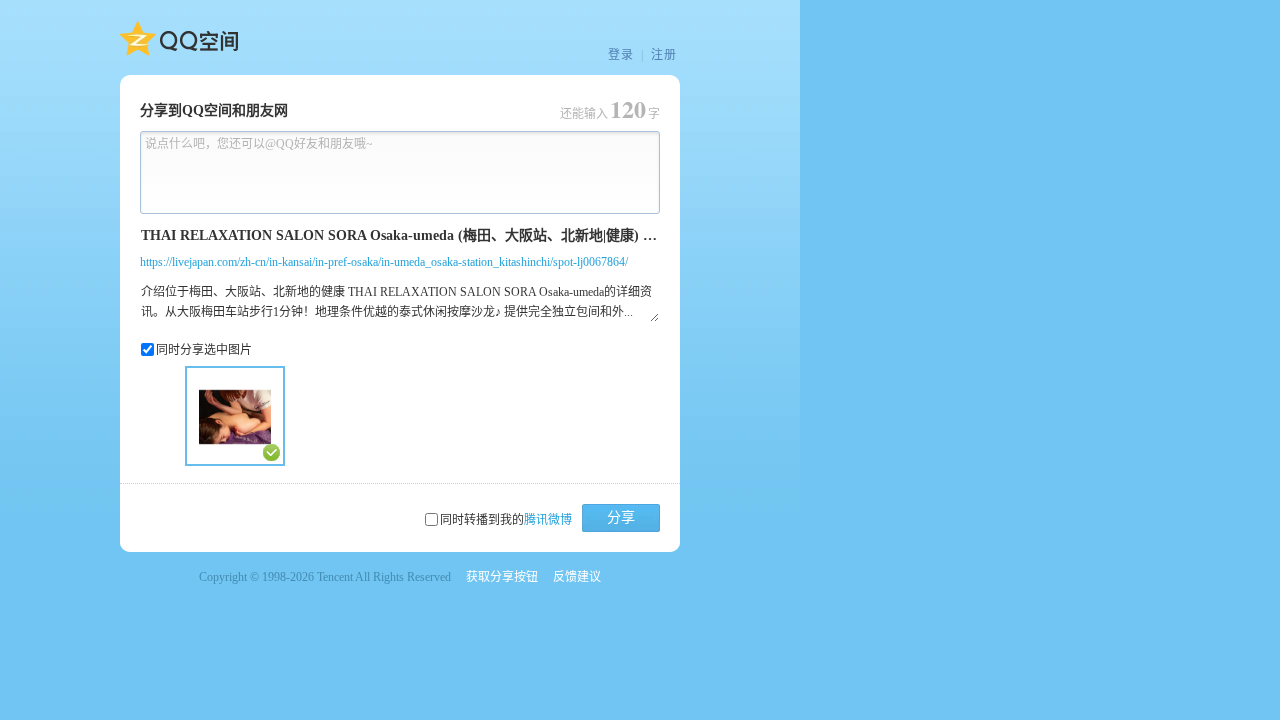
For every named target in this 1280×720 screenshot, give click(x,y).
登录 (621, 55)
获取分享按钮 (502, 577)
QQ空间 (179, 39)
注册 (664, 55)
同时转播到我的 (506, 520)
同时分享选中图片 (204, 350)
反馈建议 (577, 577)
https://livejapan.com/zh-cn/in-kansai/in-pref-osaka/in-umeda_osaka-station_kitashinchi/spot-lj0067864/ (384, 262)
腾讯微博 (548, 520)
